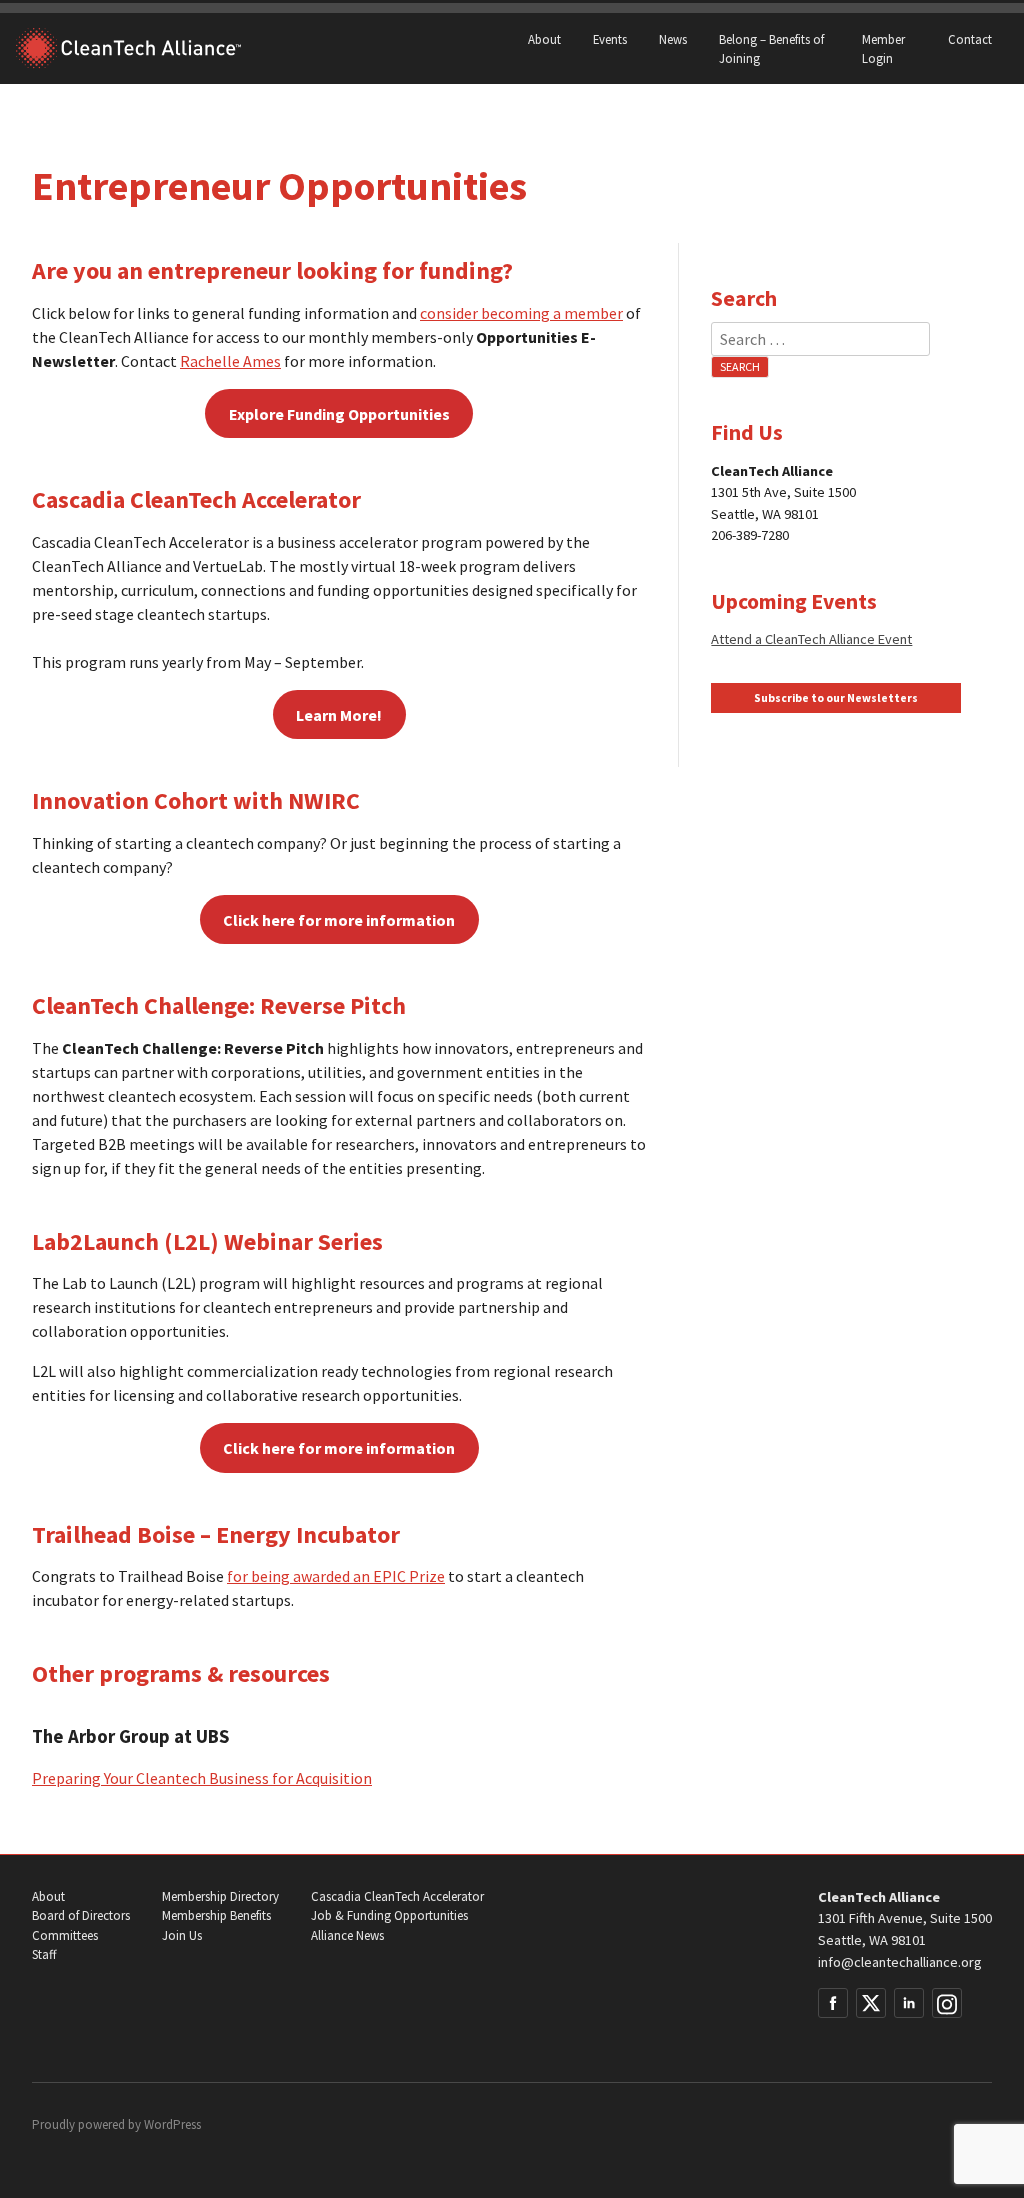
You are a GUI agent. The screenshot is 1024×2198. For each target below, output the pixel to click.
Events (610, 39)
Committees (65, 1935)
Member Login (883, 48)
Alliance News (347, 1935)
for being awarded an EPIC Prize (336, 1576)
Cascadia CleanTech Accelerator (397, 1896)
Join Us (182, 1935)
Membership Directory (220, 1896)
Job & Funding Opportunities (389, 1915)
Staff (44, 1954)
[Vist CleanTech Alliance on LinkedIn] (909, 2003)
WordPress (172, 2124)
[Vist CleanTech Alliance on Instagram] (947, 2003)
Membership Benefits (216, 1915)
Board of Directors (81, 1915)
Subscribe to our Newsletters (836, 698)
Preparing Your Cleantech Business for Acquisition (202, 1778)
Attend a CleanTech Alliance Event (811, 639)
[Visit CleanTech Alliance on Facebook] (833, 2003)
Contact (970, 39)
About (544, 39)
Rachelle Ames (230, 361)
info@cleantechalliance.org (900, 1962)
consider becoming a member (521, 313)
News (673, 39)
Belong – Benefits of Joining (771, 48)
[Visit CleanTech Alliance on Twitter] (871, 2003)
